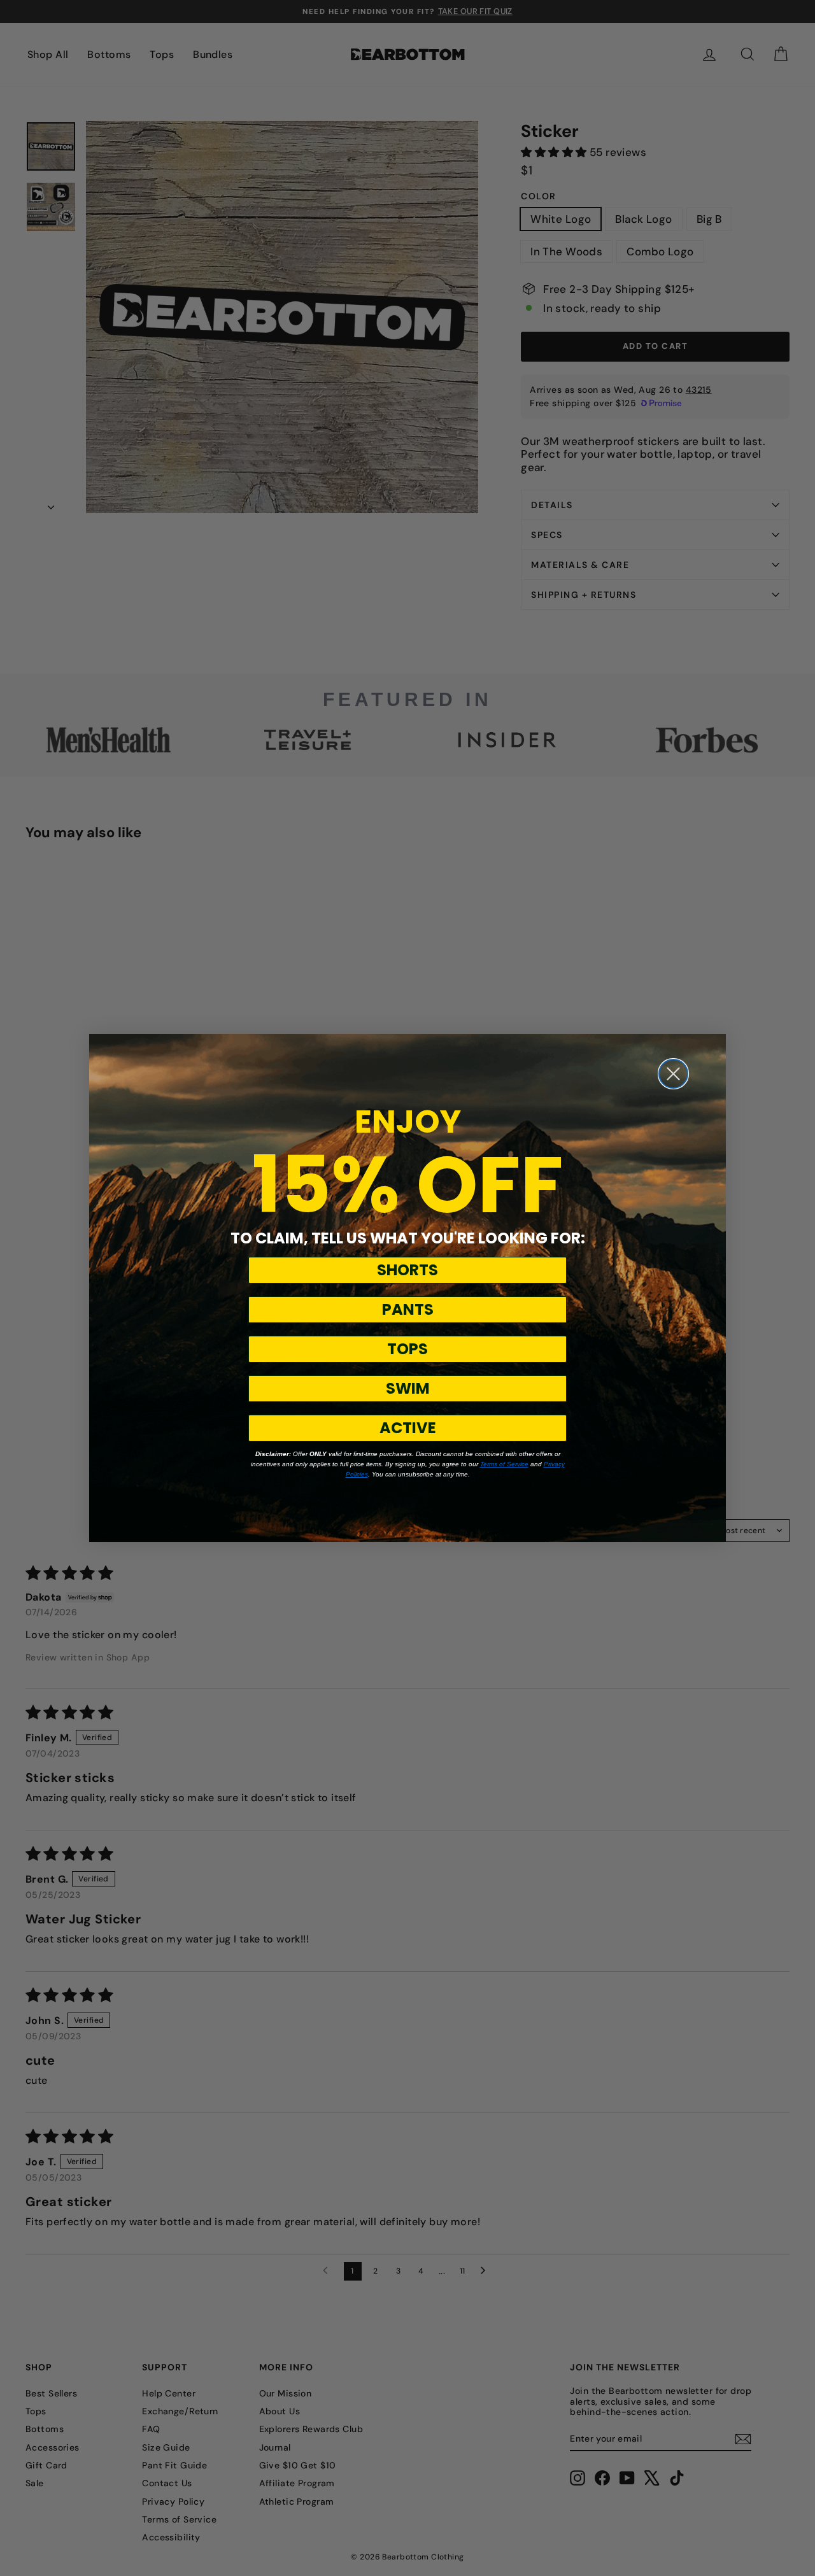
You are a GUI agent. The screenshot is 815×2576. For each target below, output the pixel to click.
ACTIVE (408, 1428)
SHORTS (407, 1270)
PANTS (408, 1309)
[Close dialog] (673, 1074)
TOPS (407, 1349)
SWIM (408, 1388)
